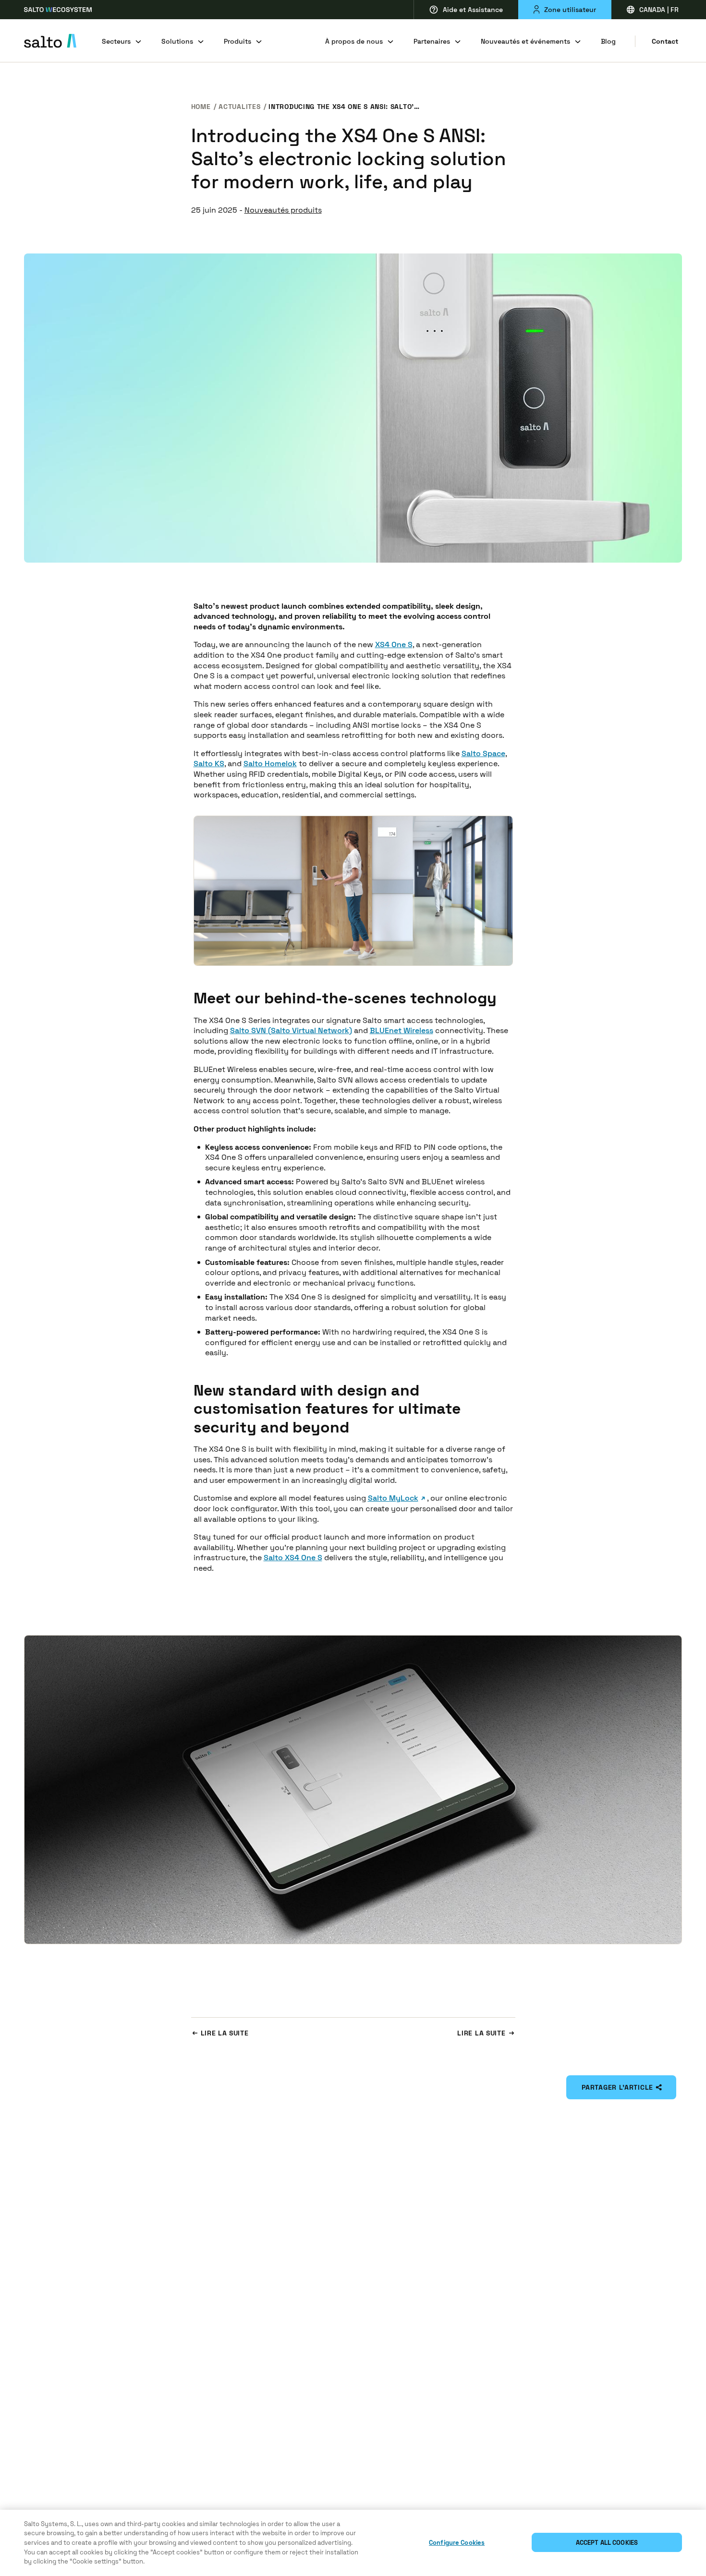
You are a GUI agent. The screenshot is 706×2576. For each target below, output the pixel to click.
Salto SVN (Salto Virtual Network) (291, 1030)
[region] (353, 2543)
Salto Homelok (270, 764)
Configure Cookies (457, 2543)
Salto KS (209, 764)
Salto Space (483, 753)
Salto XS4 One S (293, 1558)
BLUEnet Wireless (402, 1030)
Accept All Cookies (607, 2543)
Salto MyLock (393, 1498)
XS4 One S (394, 644)
